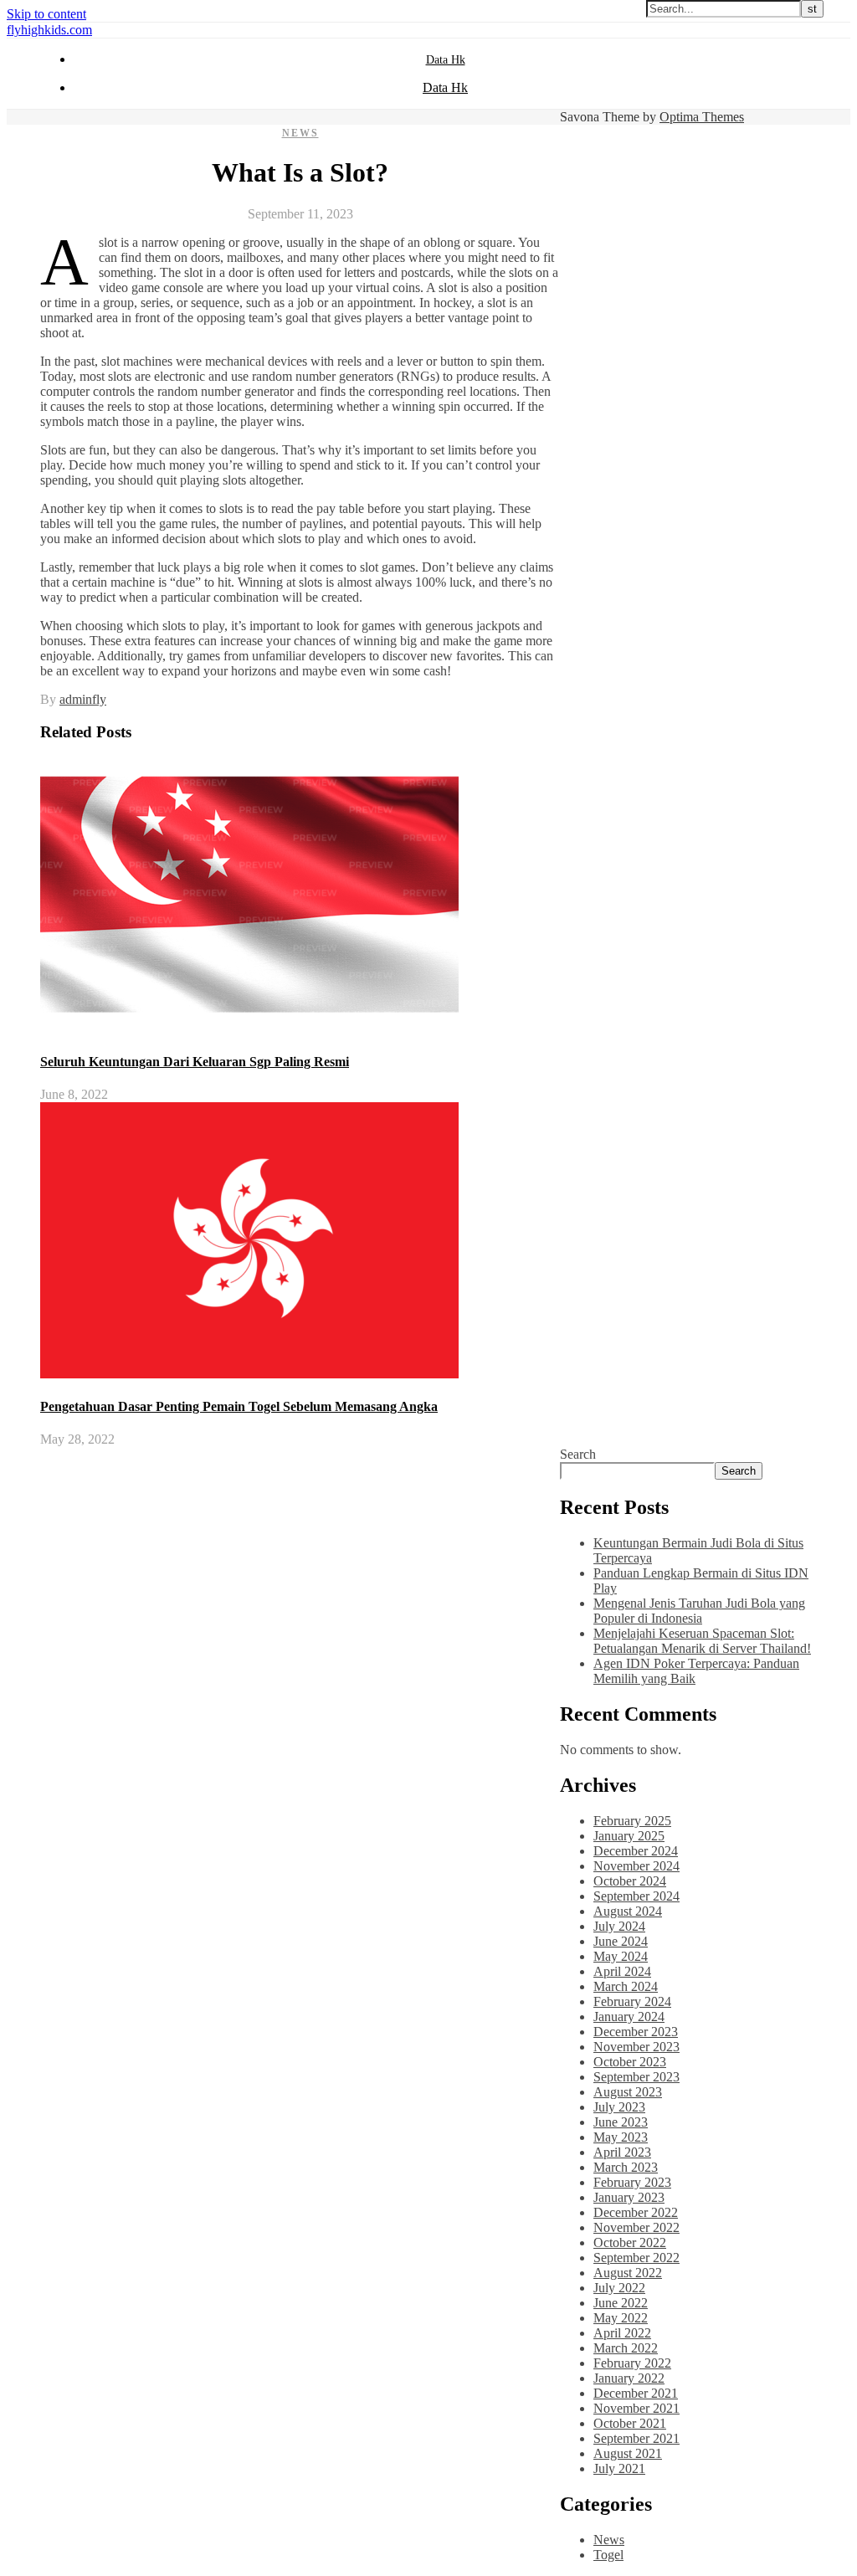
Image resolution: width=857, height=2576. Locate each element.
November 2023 (636, 2047)
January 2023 (629, 2197)
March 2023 (626, 2167)
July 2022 (619, 2288)
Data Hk (446, 60)
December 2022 (636, 2212)
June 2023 (621, 2122)
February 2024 (632, 2001)
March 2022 (626, 2348)
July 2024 (619, 1926)
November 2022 (636, 2227)
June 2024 (621, 1941)
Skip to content (46, 14)
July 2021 (619, 2468)
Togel (608, 2555)
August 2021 (628, 2453)
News (300, 133)
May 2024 (621, 1956)
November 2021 (636, 2408)
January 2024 (629, 2017)
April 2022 (622, 2333)
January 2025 (629, 1836)
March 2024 (626, 1986)
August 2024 (628, 1911)
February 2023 (632, 2182)
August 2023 (628, 2092)
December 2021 (636, 2393)
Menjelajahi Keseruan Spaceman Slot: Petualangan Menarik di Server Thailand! (702, 1641)
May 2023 (621, 2137)
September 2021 (636, 2438)
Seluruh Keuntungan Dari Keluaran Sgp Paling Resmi (195, 1062)
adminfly (83, 699)
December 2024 (636, 1851)
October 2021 (630, 2423)
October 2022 (630, 2242)
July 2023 (619, 2107)
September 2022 (636, 2258)
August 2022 (628, 2273)
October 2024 (630, 1881)
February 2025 (632, 1821)
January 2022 (629, 2378)
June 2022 (621, 2303)
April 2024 (622, 1971)
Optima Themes (702, 117)
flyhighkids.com (49, 30)
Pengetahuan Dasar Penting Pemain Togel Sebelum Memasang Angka (239, 1406)
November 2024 (636, 1866)
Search (578, 1454)
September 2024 (636, 1896)
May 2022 (621, 2318)
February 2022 (632, 2363)
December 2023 (636, 2032)
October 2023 (630, 2062)
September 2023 (636, 2077)
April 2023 (622, 2152)
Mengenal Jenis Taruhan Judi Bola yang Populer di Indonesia (699, 1611)
